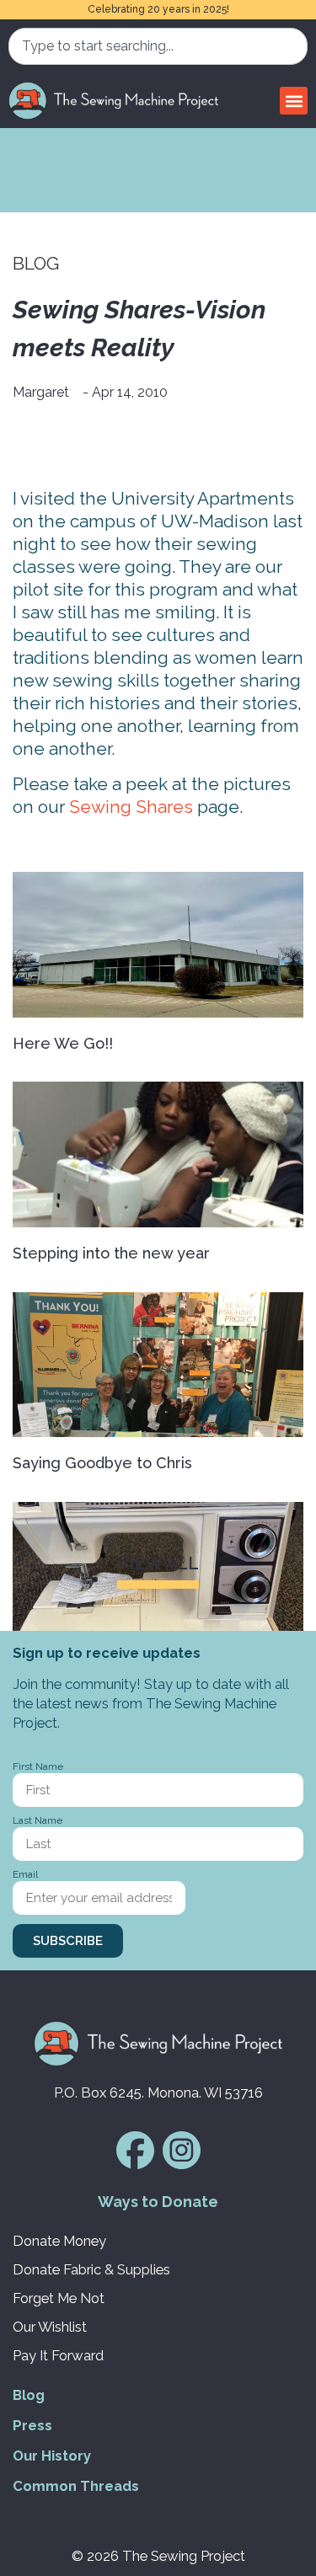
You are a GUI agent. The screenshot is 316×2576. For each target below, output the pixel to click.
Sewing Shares (131, 807)
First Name (38, 1767)
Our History (52, 2456)
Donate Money (59, 2241)
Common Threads (76, 2486)
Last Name (37, 1821)
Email (25, 1875)
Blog (29, 2395)
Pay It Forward (58, 2355)
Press (32, 2425)
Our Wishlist (50, 2327)
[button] (294, 101)
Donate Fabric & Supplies (91, 2269)
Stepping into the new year (111, 1253)
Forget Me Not (59, 2298)
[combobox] (158, 46)
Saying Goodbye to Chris (102, 1463)
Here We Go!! (63, 1043)
